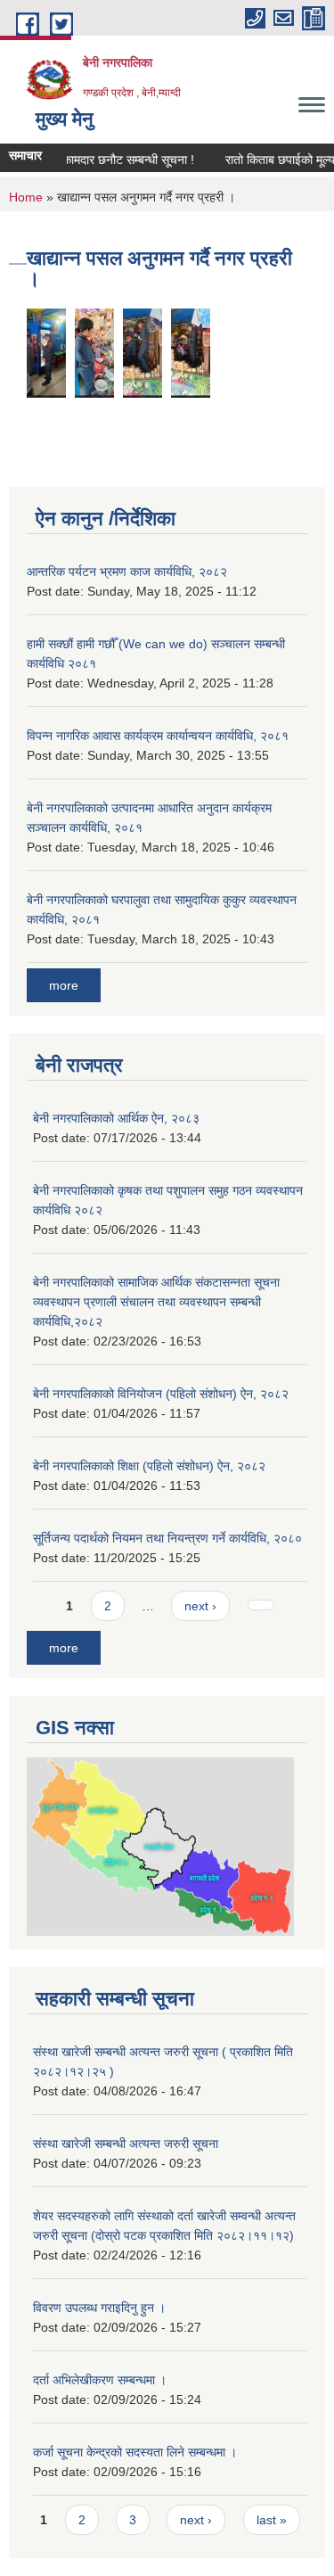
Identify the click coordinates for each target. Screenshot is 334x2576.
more (64, 985)
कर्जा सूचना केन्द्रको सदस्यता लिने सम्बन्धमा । (135, 2452)
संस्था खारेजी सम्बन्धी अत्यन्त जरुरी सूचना (126, 2144)
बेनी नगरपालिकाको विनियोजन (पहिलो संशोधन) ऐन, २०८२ (161, 1394)
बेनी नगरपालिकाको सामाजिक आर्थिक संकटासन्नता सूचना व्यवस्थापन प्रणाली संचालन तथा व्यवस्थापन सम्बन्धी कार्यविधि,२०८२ (156, 1302)
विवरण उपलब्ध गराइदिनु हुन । (99, 2308)
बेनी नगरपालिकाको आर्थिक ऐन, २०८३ (116, 1118)
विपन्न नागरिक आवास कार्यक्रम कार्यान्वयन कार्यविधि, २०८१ (158, 736)
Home (26, 197)
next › (200, 1606)
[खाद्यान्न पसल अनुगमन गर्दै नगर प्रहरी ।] (46, 352)
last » (272, 2520)
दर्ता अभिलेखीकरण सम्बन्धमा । (100, 2380)
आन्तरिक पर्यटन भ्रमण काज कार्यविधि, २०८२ (127, 572)
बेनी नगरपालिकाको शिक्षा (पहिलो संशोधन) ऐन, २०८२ (149, 1466)
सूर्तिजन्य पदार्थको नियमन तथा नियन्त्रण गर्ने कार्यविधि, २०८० (167, 1538)
